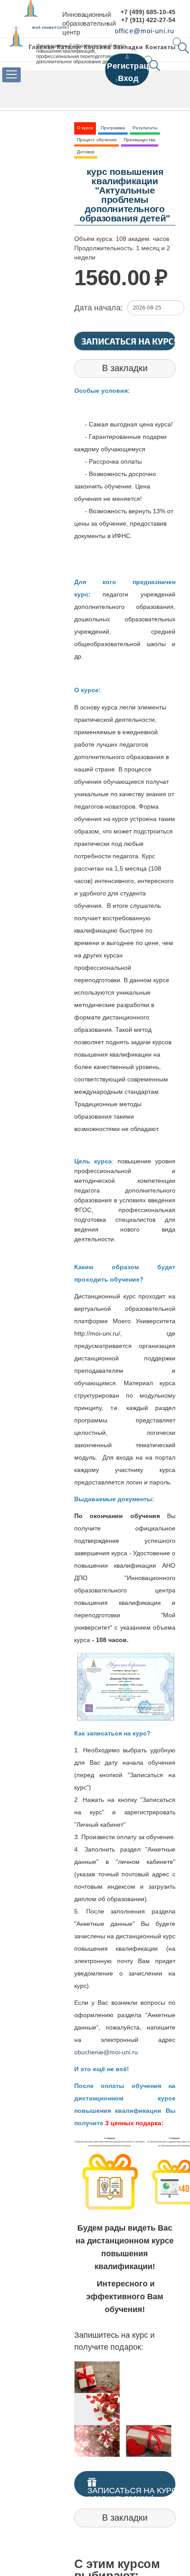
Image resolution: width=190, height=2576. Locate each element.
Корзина (97, 47)
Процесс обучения (97, 140)
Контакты (161, 47)
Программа (113, 128)
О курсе (85, 128)
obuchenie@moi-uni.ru (106, 2052)
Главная (42, 47)
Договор (86, 152)
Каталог (69, 47)
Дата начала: (99, 308)
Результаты (145, 128)
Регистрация (133, 66)
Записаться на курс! (129, 341)
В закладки (125, 368)
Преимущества (140, 140)
